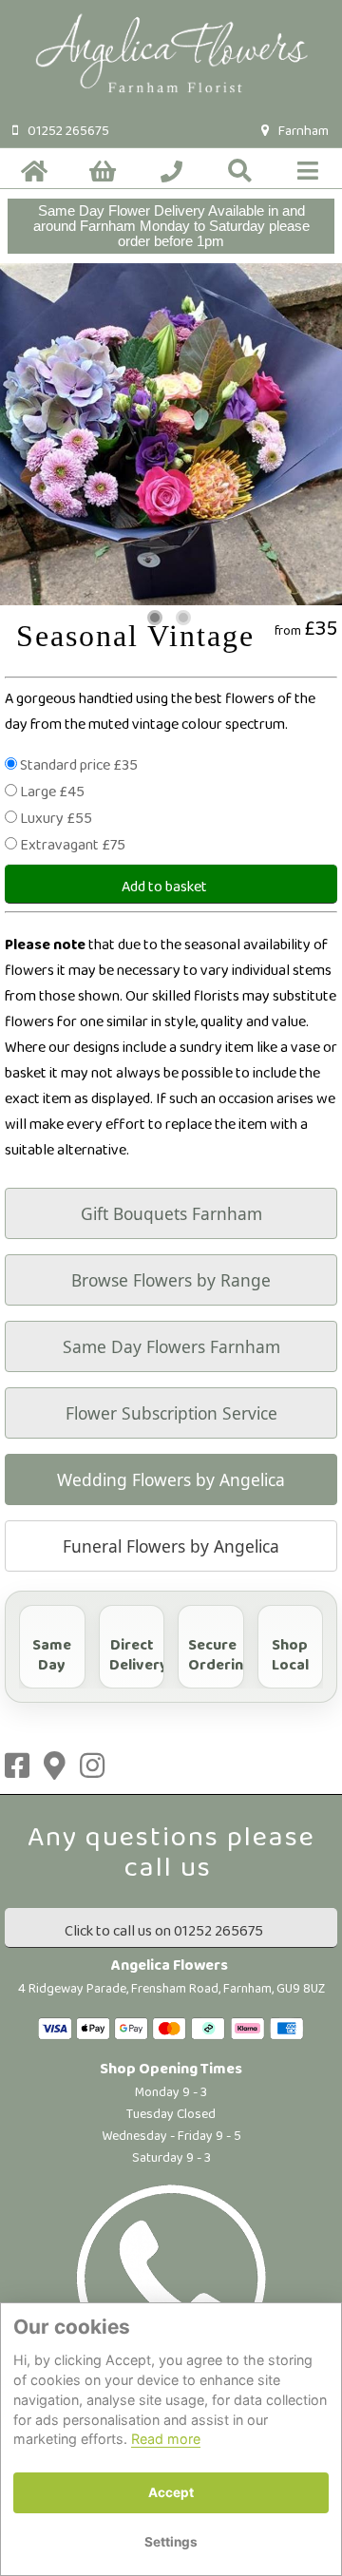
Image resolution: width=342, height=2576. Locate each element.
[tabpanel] (171, 434)
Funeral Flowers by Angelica (171, 1546)
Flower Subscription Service (171, 1413)
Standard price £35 (79, 765)
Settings (171, 2542)
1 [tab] (155, 618)
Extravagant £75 (73, 845)
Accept (171, 2492)
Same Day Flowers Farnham (171, 1346)
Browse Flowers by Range (171, 1280)
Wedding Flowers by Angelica (171, 1479)
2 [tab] (183, 618)
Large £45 (52, 792)
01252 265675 (68, 132)
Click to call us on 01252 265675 (164, 1931)
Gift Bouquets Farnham (171, 1213)
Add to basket (164, 887)
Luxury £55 (56, 819)
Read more (166, 2439)
